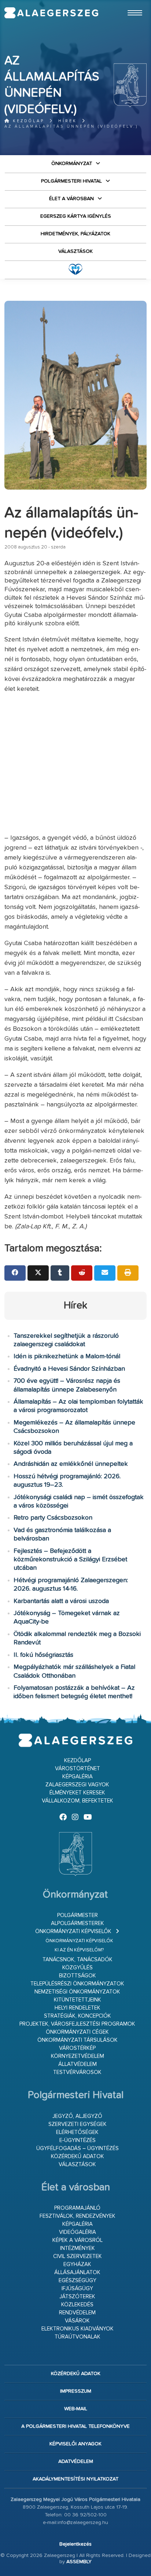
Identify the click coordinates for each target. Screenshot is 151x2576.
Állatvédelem (78, 2064)
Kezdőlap (27, 121)
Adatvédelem (76, 2461)
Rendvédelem (77, 2313)
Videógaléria (78, 2232)
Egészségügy (78, 2281)
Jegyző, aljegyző (77, 2116)
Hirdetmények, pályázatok (75, 234)
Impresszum (76, 2391)
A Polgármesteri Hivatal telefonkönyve (75, 2426)
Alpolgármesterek (78, 1923)
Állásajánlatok (77, 2272)
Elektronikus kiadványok (78, 2329)
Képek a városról (78, 2240)
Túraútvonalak (78, 2337)
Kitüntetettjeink (78, 2000)
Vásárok (77, 2321)
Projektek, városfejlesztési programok (77, 2024)
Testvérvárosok (77, 2072)
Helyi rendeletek (78, 2008)
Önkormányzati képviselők (73, 1931)
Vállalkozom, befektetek (78, 1801)
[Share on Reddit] (82, 1273)
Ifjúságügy (77, 2289)
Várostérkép (77, 2048)
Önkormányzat (72, 164)
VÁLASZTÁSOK (75, 251)
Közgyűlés (78, 1968)
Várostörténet (78, 1769)
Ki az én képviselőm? (79, 1950)
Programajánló (77, 2208)
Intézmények (78, 2248)
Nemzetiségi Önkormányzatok (77, 1992)
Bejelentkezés (75, 2544)
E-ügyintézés (78, 2140)
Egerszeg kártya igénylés (76, 216)
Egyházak (77, 2264)
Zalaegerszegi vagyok (77, 1785)
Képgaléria (78, 1777)
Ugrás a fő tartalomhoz (128, 3)
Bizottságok (78, 1976)
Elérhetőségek (77, 2132)
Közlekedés (77, 2305)
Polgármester (78, 1915)
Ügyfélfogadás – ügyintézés (78, 2148)
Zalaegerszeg (51, 13)
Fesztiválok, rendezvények (78, 2216)
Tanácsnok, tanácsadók (78, 1960)
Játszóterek (77, 2297)
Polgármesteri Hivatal (71, 181)
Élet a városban (71, 199)
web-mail (76, 2409)
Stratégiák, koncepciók (78, 2016)
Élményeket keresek (77, 1793)
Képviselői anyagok (75, 2444)
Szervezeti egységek (78, 2124)
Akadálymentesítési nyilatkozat (75, 2479)
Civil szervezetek (78, 2256)
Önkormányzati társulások (78, 2040)
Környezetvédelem (78, 2056)
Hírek (68, 121)
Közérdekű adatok (78, 2156)
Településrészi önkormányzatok (77, 1984)
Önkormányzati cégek (77, 2032)
